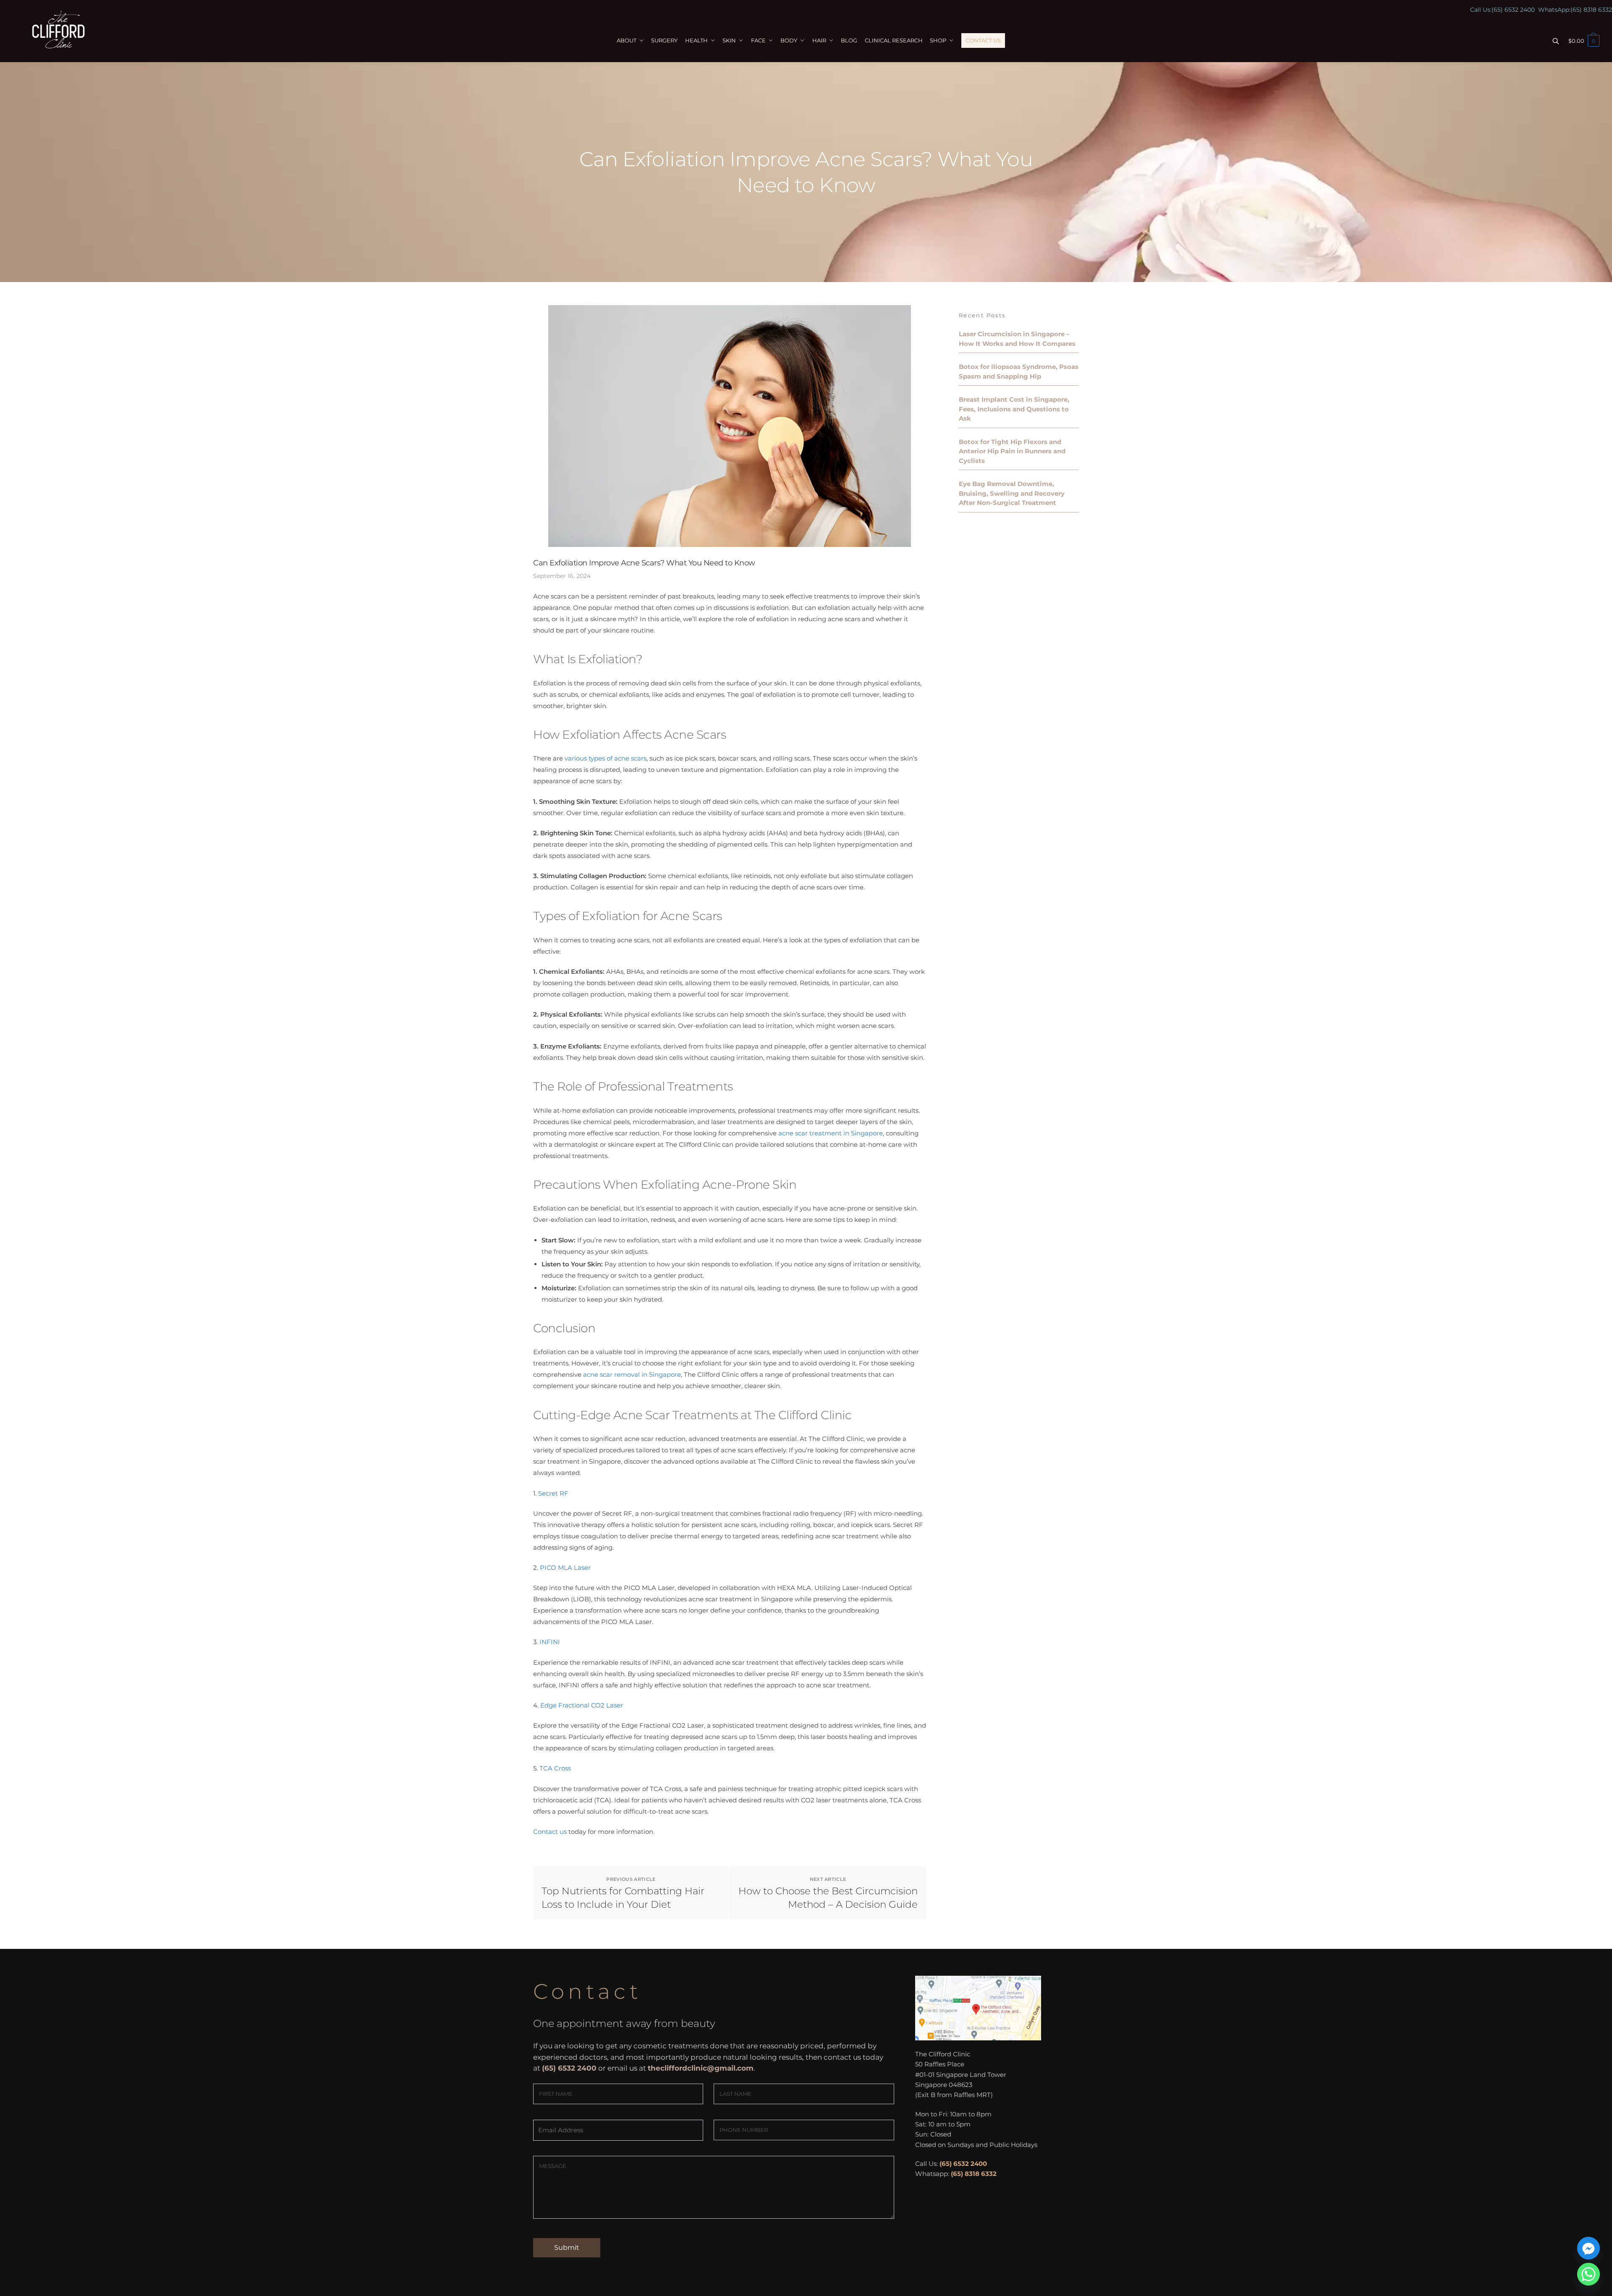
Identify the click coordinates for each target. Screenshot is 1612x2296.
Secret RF (553, 1493)
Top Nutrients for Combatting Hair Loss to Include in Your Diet (623, 1898)
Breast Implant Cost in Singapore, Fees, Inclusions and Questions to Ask (1014, 409)
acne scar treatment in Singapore (831, 1133)
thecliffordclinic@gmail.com (701, 2068)
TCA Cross (555, 1768)
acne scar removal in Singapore (632, 1374)
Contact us (550, 1832)
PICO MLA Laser (565, 1568)
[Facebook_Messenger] (1588, 2248)
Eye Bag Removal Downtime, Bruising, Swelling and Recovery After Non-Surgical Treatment (1012, 493)
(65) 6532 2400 (1513, 10)
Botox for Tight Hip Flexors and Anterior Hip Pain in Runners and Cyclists (1012, 451)
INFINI (550, 1642)
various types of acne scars (606, 758)
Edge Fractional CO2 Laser (582, 1705)
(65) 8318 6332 (1591, 10)
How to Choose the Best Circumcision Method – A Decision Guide (828, 1898)
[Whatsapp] (1588, 2274)
